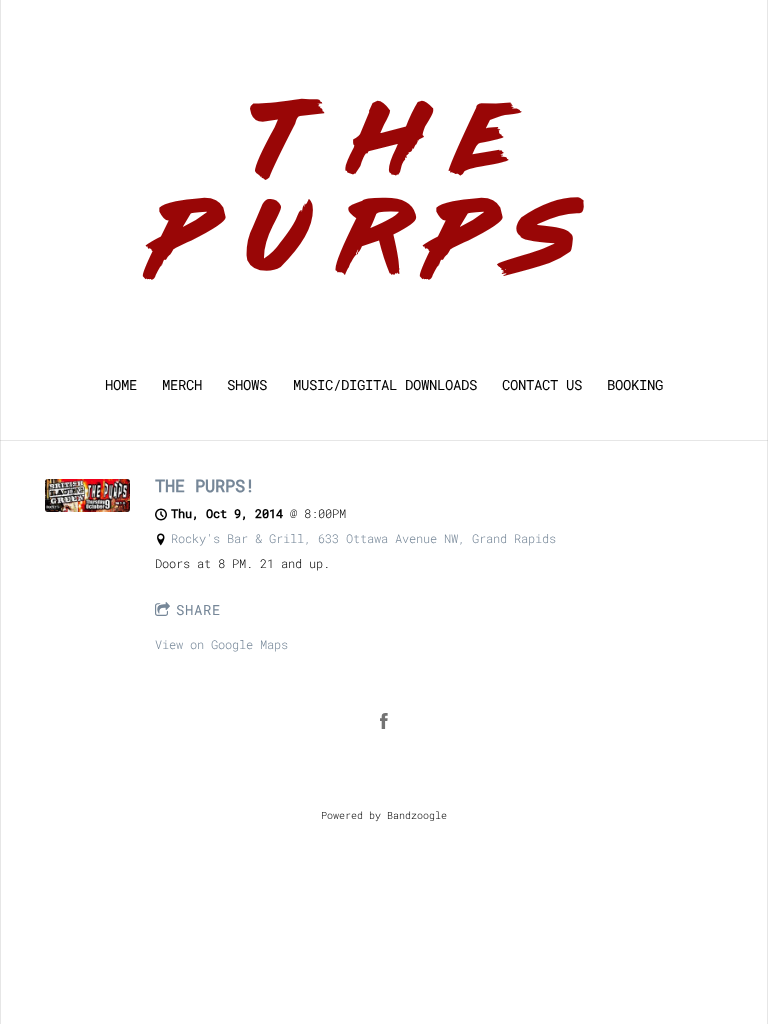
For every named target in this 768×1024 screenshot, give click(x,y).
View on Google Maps (221, 644)
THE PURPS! (205, 485)
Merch (182, 385)
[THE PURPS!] (87, 507)
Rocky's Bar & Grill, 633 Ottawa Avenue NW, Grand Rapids (363, 538)
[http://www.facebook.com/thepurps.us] (384, 721)
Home (121, 385)
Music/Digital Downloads (385, 385)
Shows (247, 385)
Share (198, 609)
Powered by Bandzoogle (384, 815)
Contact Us (542, 385)
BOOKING (635, 385)
